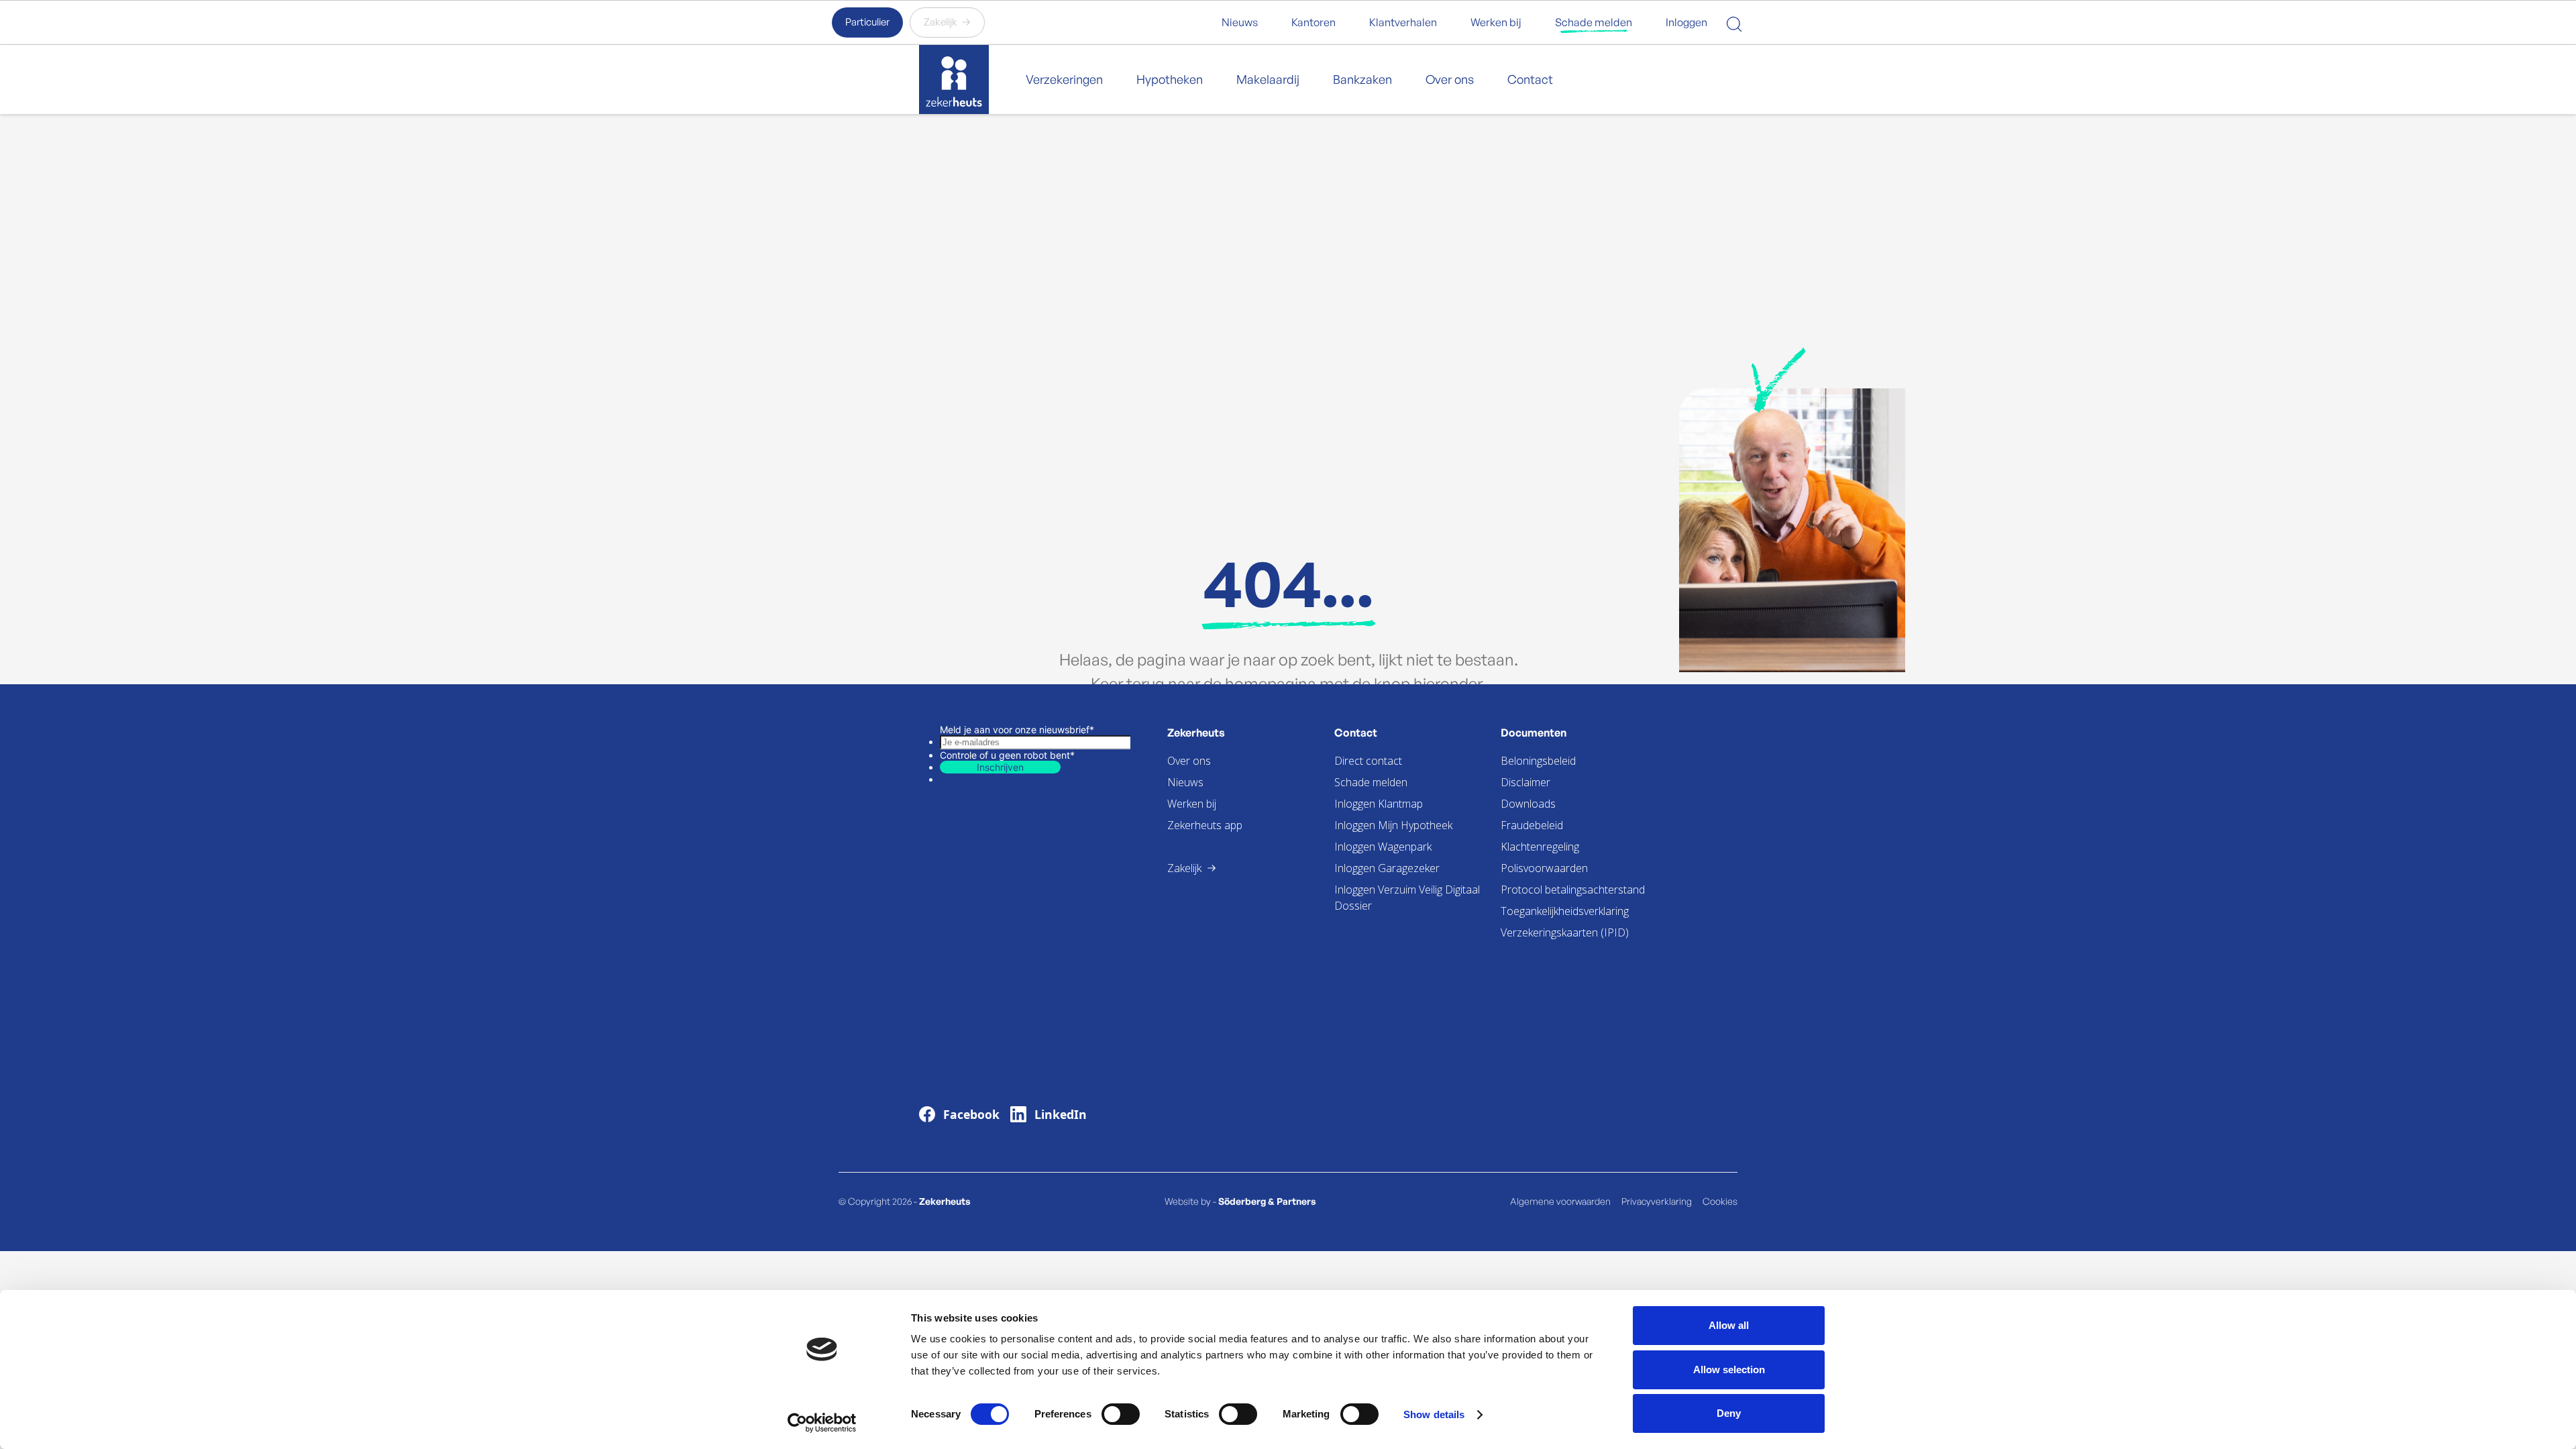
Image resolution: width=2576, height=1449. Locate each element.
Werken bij (1496, 22)
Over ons (1450, 79)
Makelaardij (1268, 79)
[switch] (1121, 1414)
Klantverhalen (1403, 22)
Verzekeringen (1064, 79)
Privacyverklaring (1657, 1201)
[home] (954, 80)
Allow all (1729, 1325)
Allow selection (1729, 1370)
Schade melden (1594, 22)
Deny (1729, 1413)
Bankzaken (1362, 79)
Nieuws (1240, 22)
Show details (1434, 1414)
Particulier (867, 22)
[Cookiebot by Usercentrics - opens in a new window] (822, 1423)
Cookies (1720, 1201)
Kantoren (1313, 22)
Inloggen (1686, 22)
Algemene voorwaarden (1560, 1201)
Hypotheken (1170, 79)
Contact (1530, 79)
